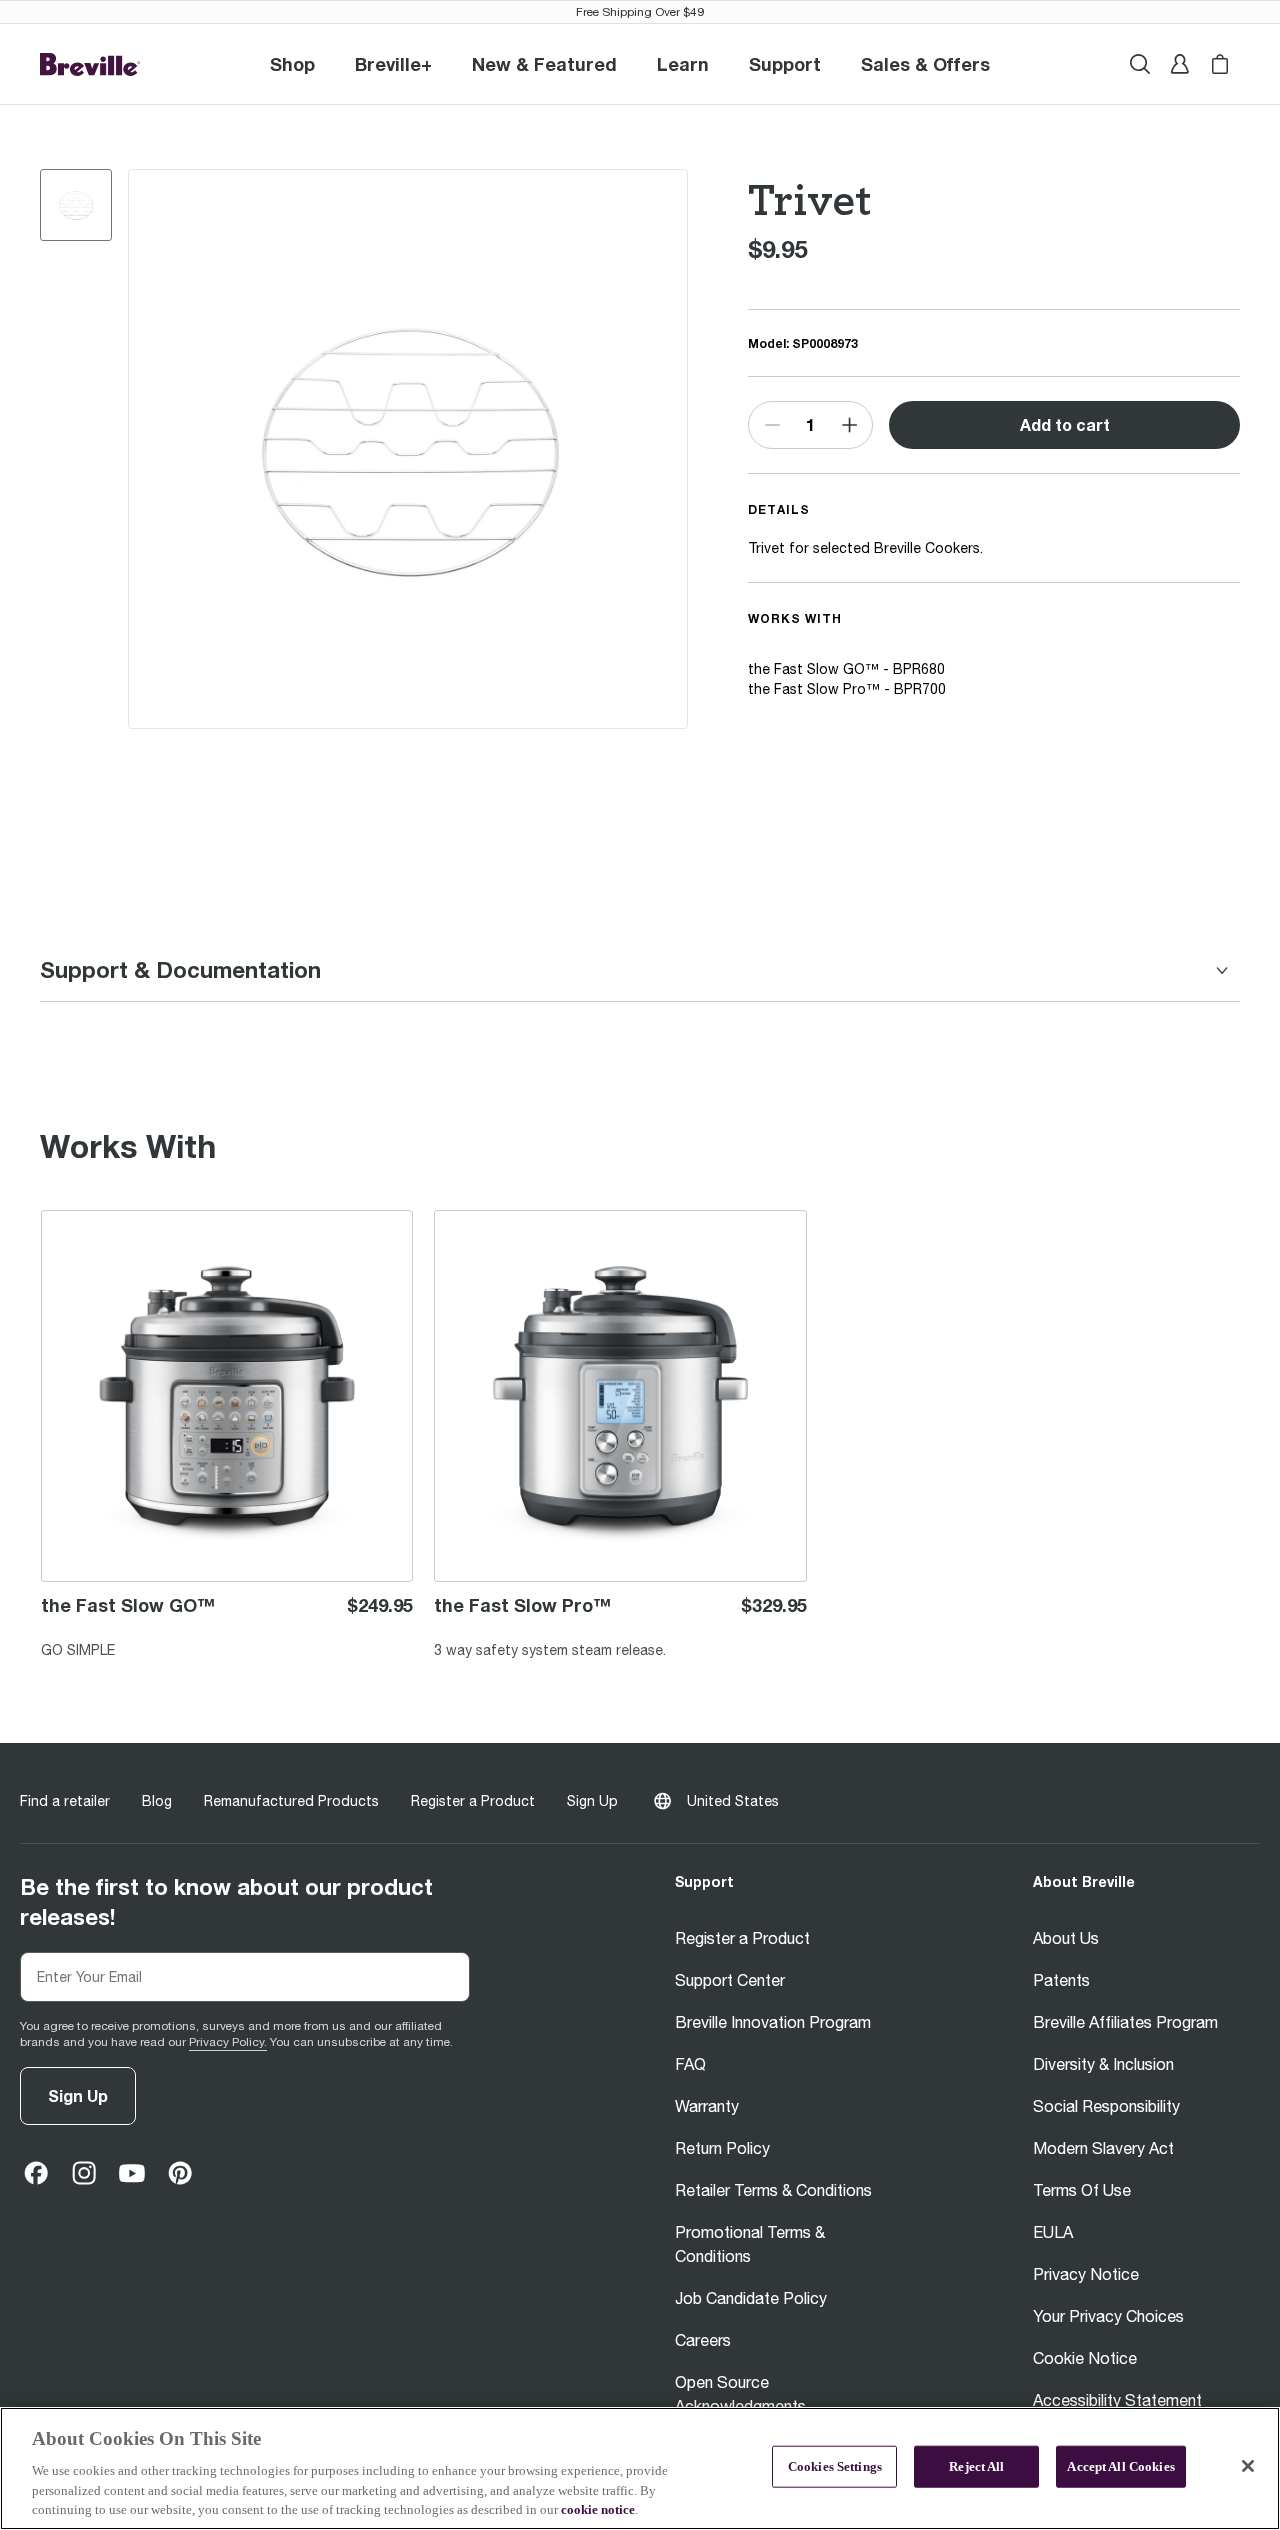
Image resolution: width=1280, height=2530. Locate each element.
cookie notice (598, 2509)
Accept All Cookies (1120, 2466)
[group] (76, 205)
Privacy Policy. (228, 2042)
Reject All (976, 2466)
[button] (393, 64)
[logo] (90, 64)
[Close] (1248, 2466)
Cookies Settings (835, 2466)
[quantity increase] (849, 425)
